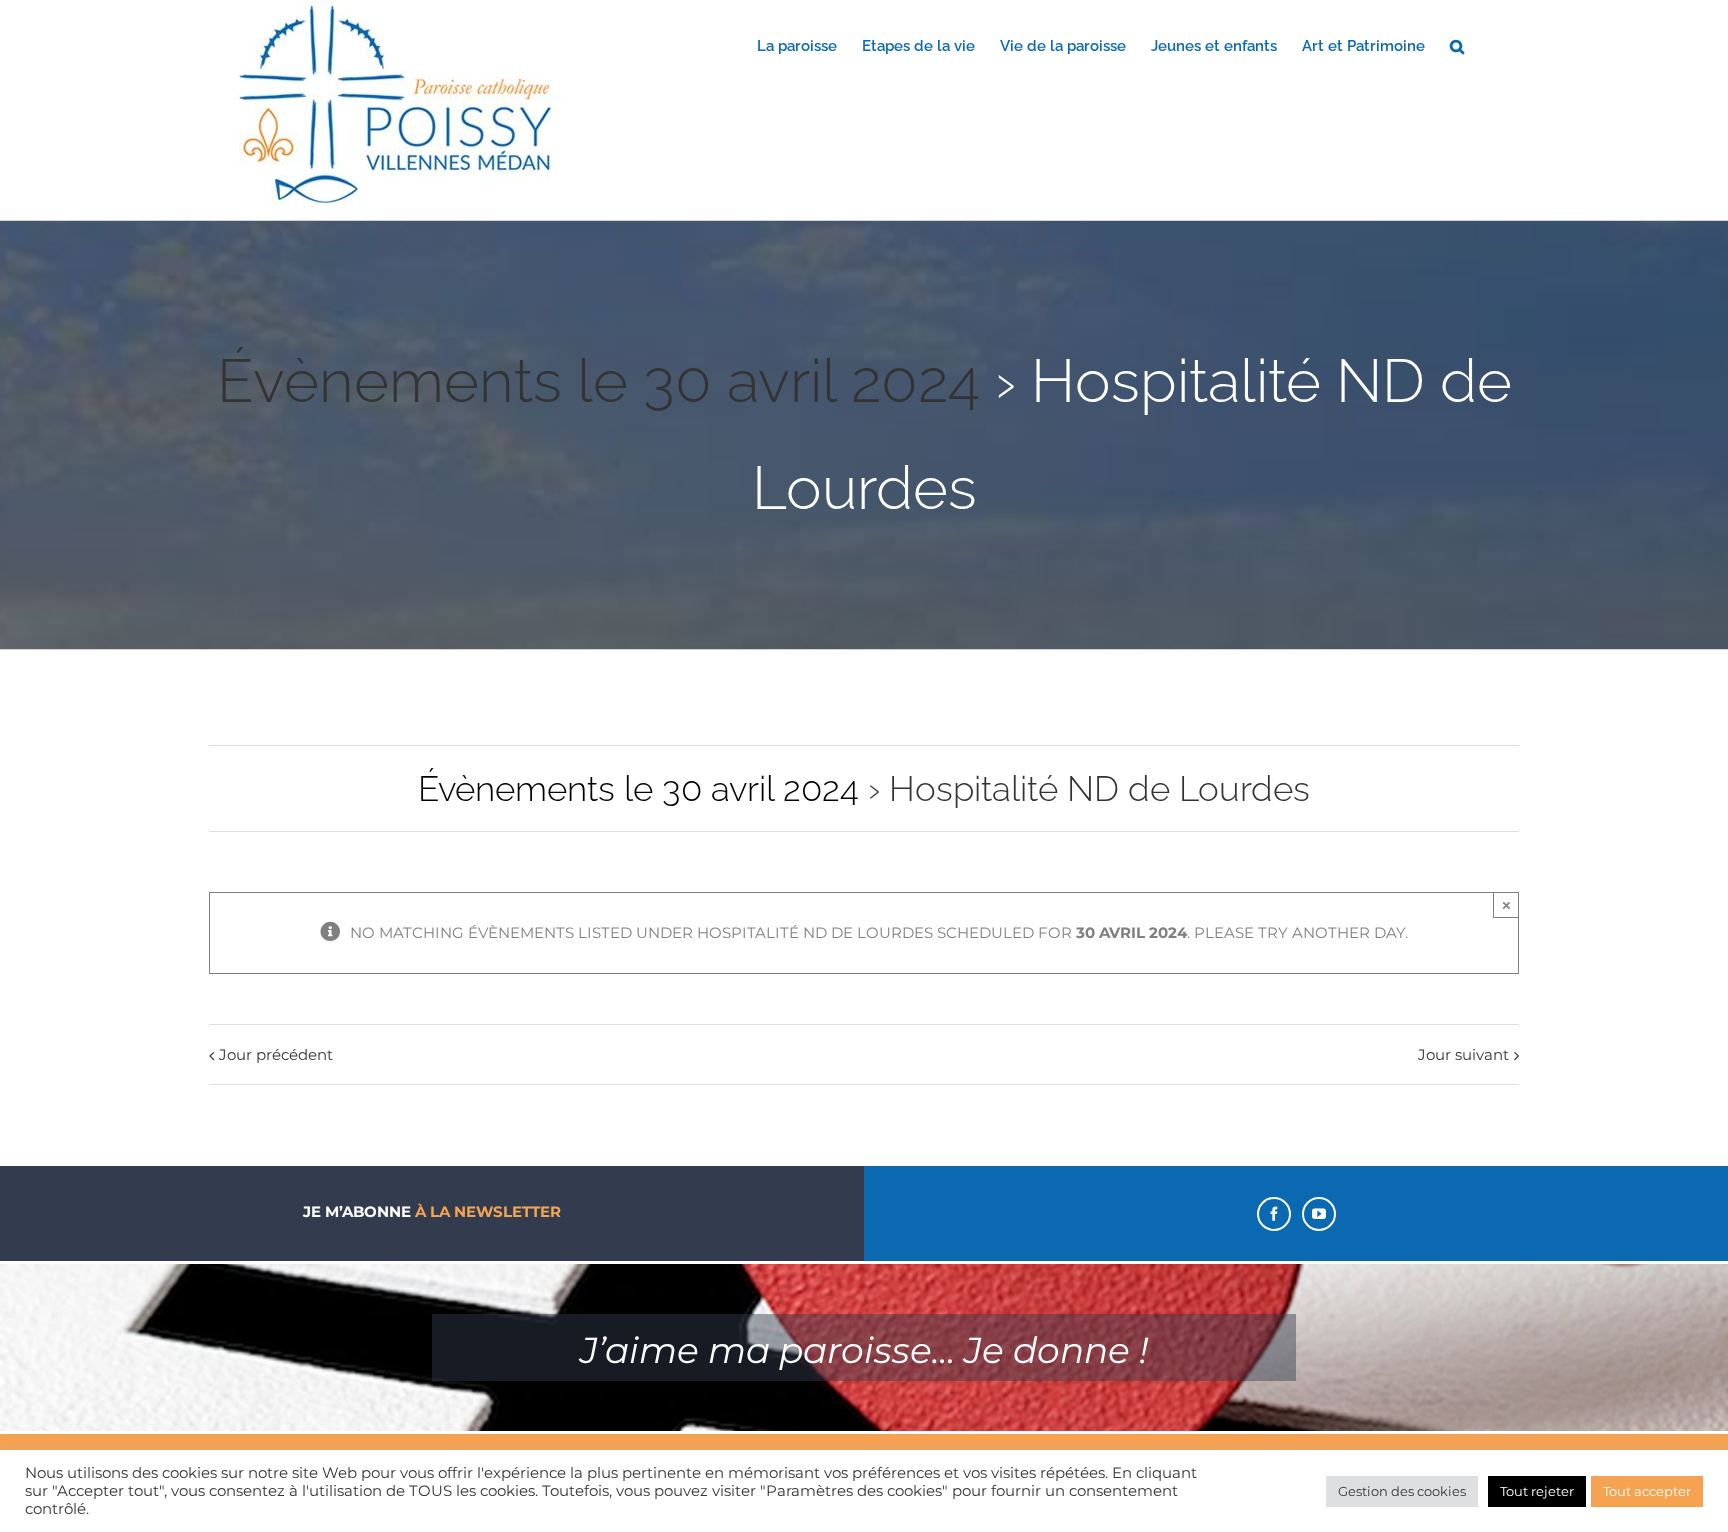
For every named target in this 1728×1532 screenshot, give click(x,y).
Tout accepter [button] (1647, 1491)
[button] (1457, 45)
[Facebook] (1274, 1214)
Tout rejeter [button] (1537, 1491)
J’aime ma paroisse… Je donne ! (864, 1350)
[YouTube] (1319, 1214)
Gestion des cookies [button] (1402, 1491)
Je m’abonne (432, 1211)
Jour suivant (1463, 1054)
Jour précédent (276, 1054)
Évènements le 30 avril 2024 (598, 381)
